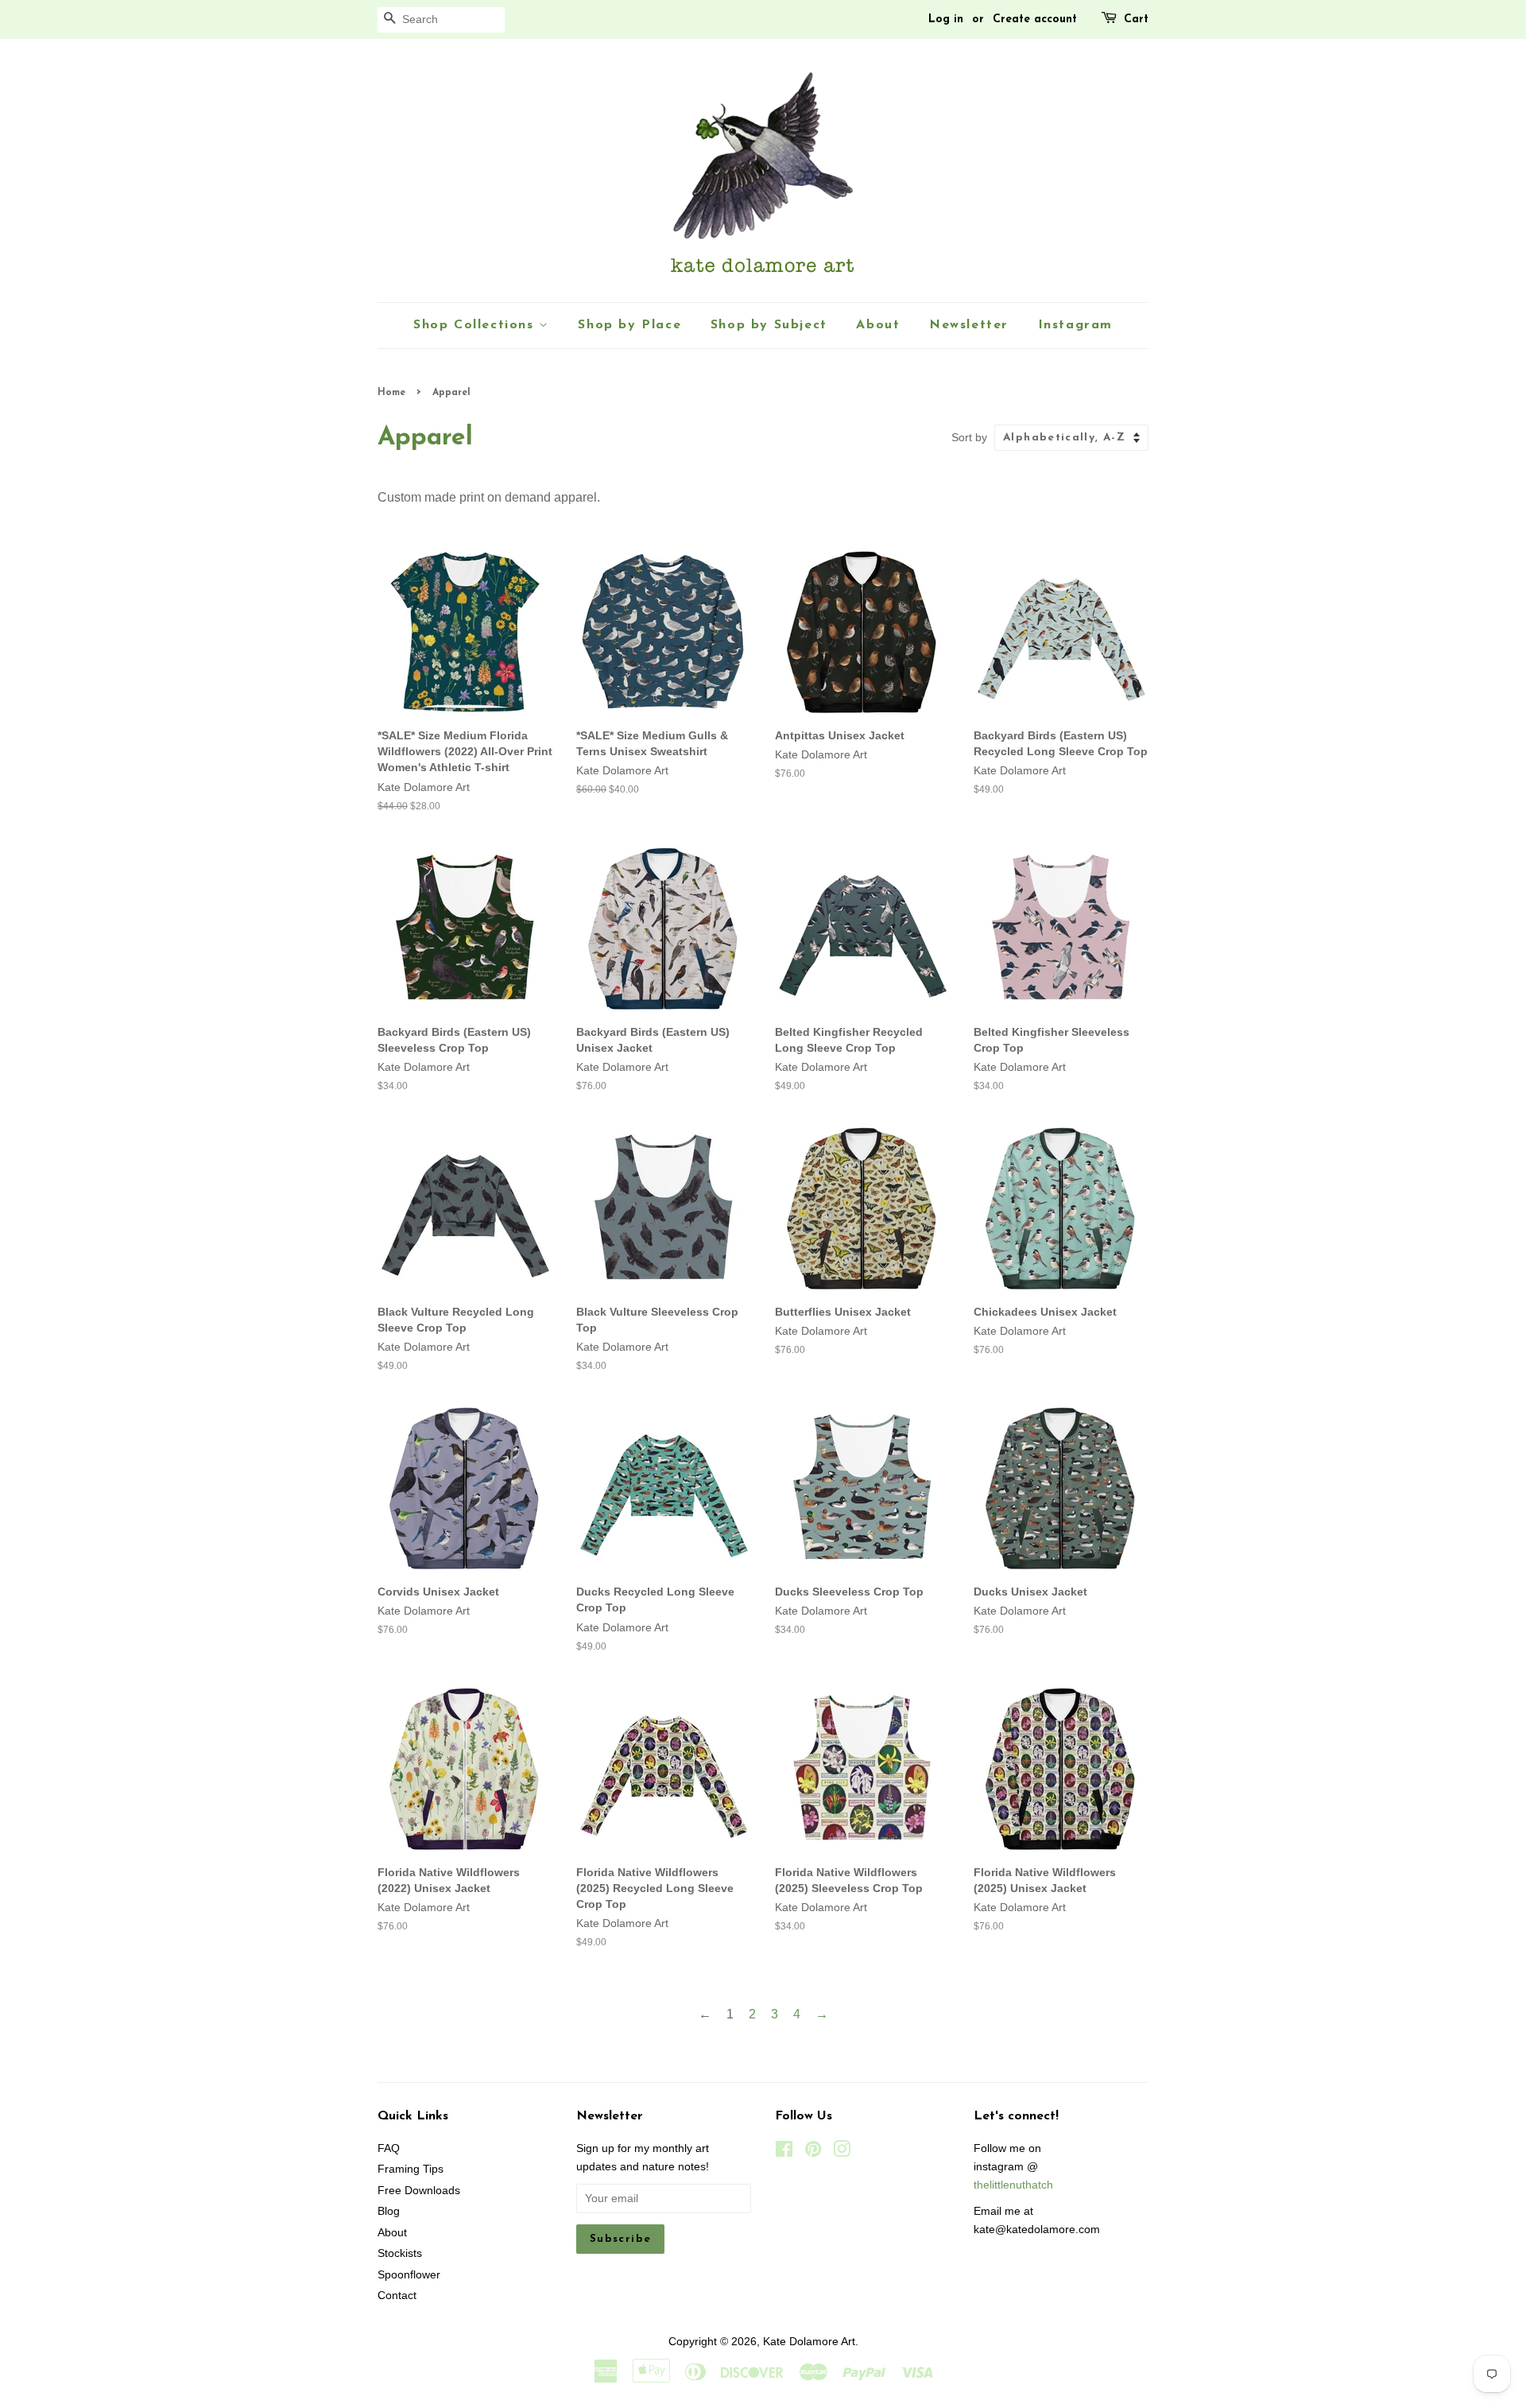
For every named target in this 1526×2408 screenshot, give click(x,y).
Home (391, 393)
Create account (1035, 19)
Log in (946, 19)
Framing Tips (411, 2169)
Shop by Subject (769, 325)
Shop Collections (476, 325)
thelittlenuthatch (1013, 2185)
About (878, 325)
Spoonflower (409, 2275)
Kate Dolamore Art (809, 2342)
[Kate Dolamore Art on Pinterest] (813, 2152)
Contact (397, 2296)
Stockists (400, 2253)
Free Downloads (419, 2191)
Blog (389, 2211)
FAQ (389, 2148)
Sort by (969, 437)
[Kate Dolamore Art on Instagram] (842, 2152)
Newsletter (969, 325)
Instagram (1075, 325)
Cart (1136, 19)
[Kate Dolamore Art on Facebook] (784, 2152)
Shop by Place (629, 325)
